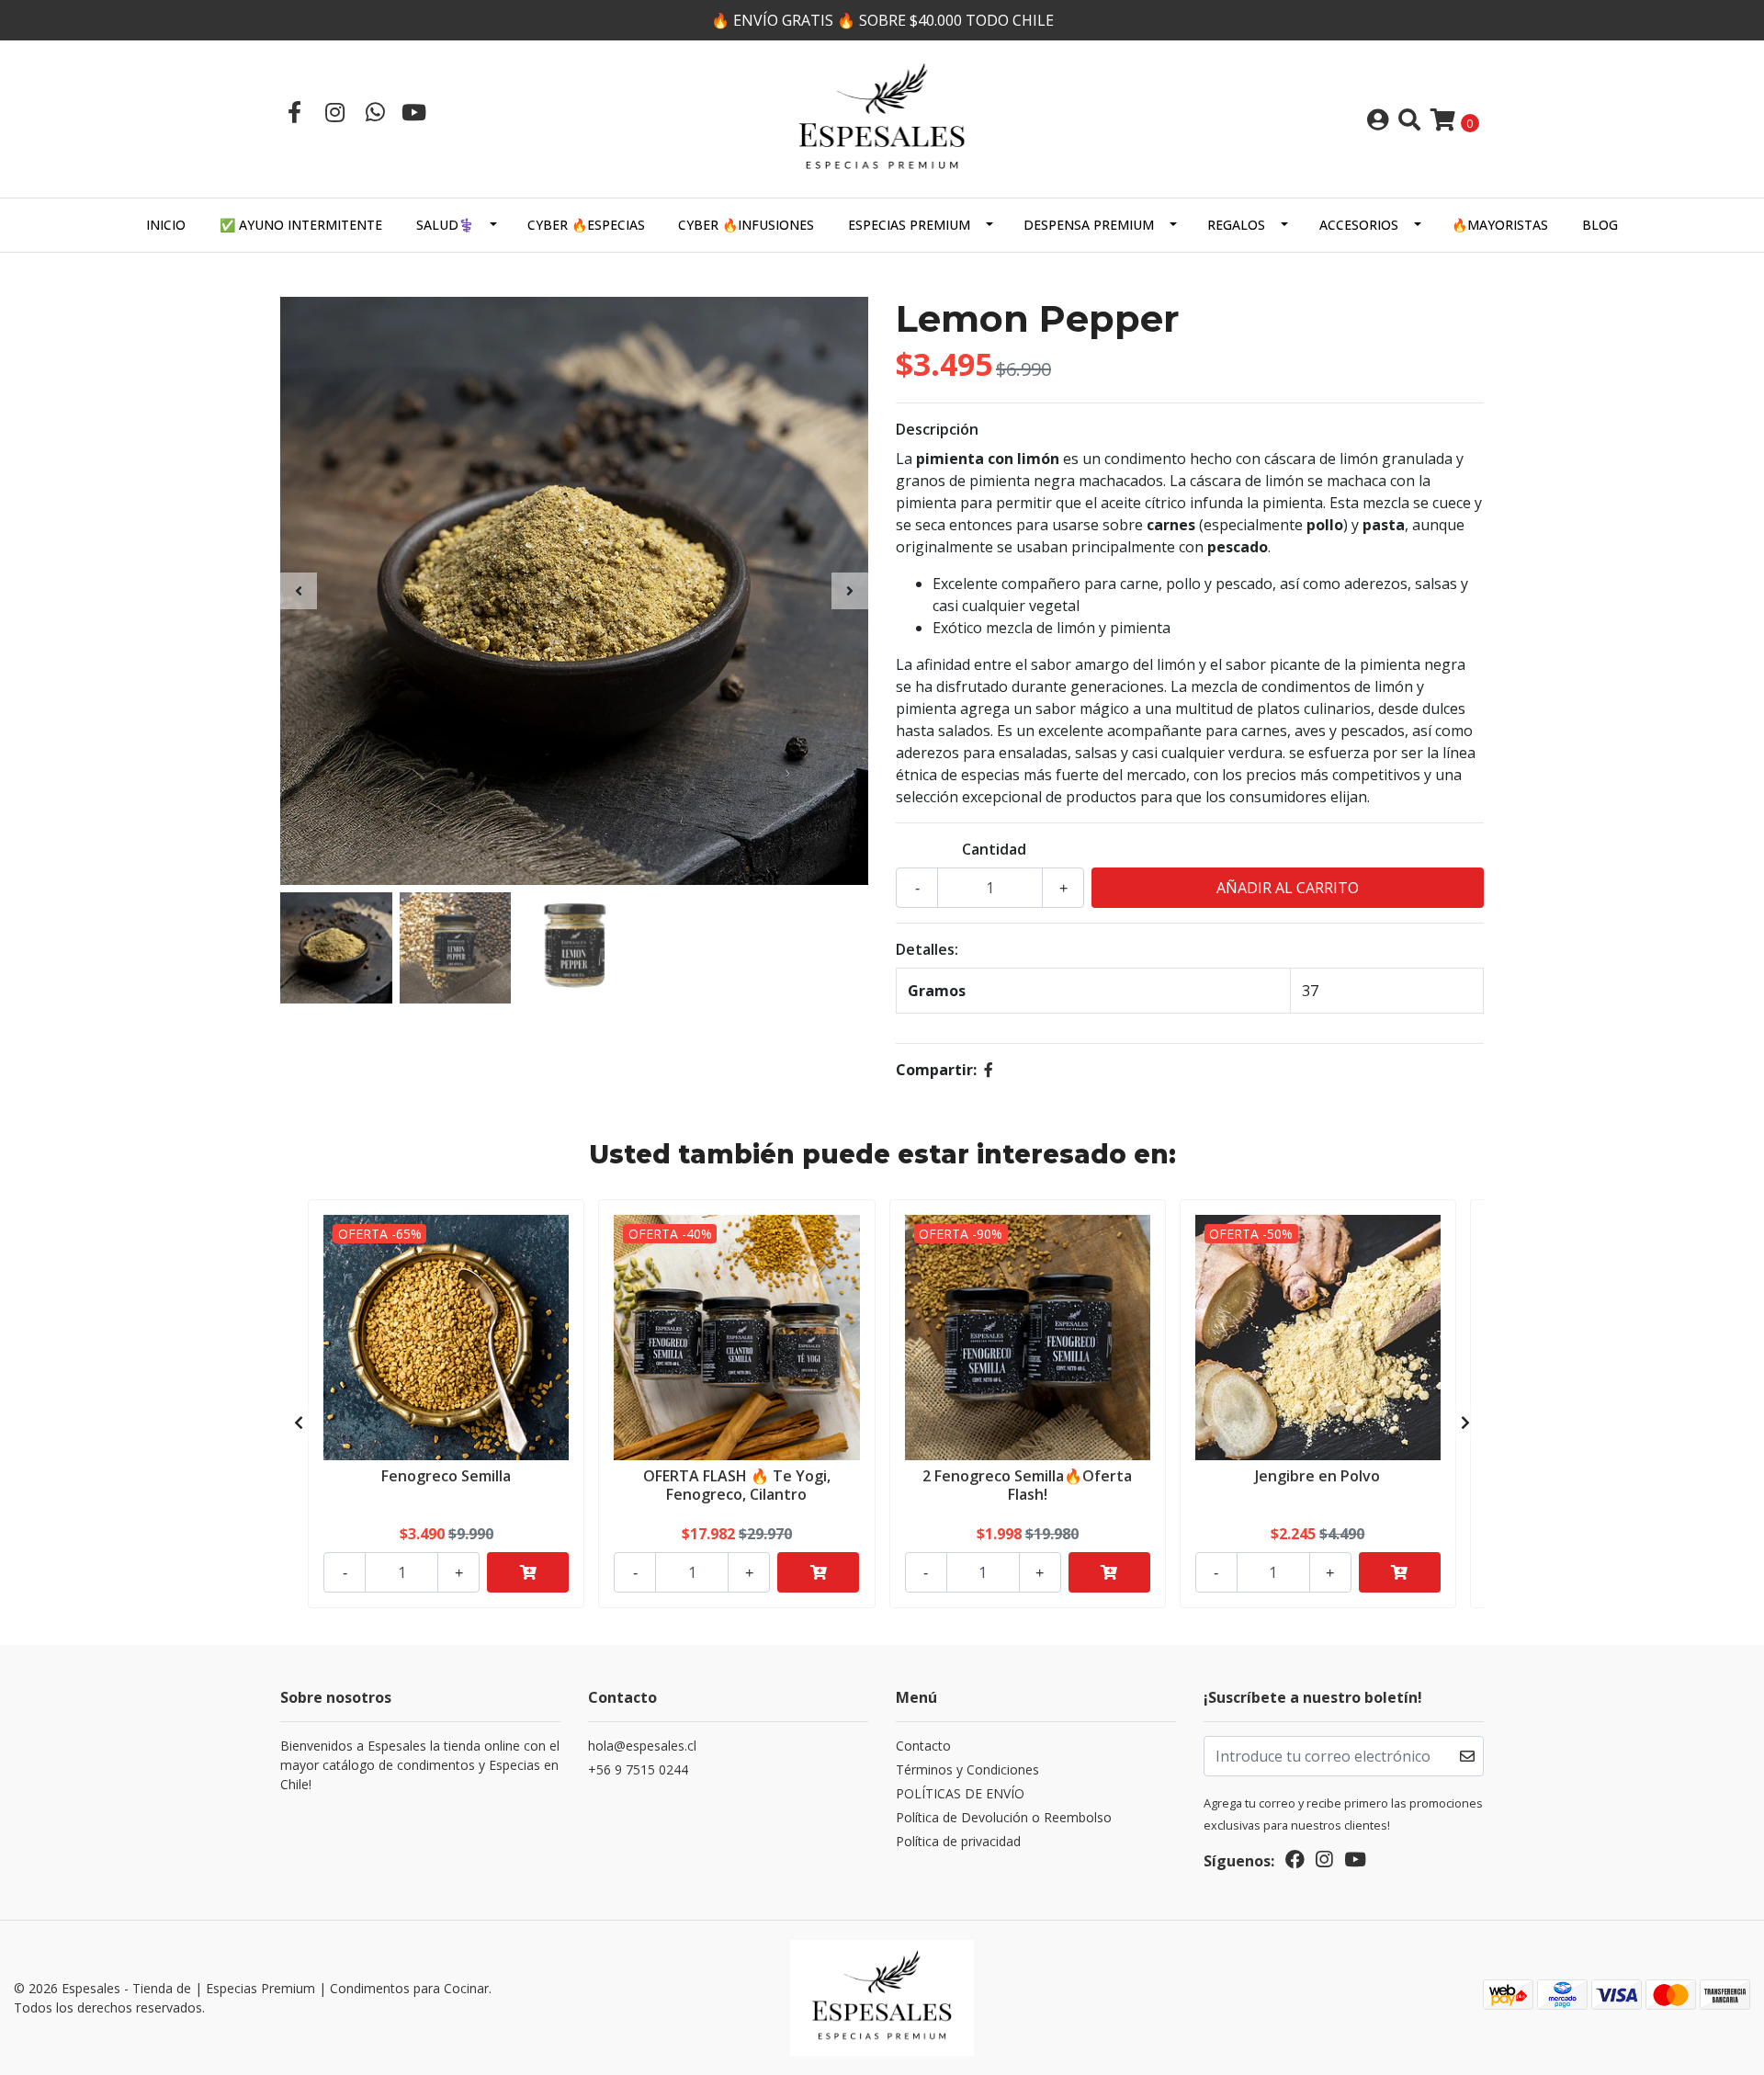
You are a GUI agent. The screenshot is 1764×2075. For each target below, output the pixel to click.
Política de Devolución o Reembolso (1004, 1817)
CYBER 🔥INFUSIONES (746, 225)
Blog (1600, 225)
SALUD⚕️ (445, 225)
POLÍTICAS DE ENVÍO (960, 1793)
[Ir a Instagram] (334, 112)
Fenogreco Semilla (446, 1476)
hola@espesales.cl (642, 1746)
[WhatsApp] (375, 112)
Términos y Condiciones (967, 1769)
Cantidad (994, 849)
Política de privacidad (958, 1841)
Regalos (1236, 225)
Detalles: (927, 949)
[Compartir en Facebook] (989, 1070)
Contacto (923, 1746)
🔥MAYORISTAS (1500, 225)
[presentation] (299, 591)
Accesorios (1359, 225)
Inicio (166, 225)
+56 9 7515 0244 (638, 1769)
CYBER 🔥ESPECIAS (586, 225)
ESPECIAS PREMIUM (909, 225)
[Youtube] (414, 112)
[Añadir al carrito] (528, 1572)
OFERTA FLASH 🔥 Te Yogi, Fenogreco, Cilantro (737, 1485)
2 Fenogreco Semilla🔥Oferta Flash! (1027, 1485)
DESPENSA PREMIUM (1089, 225)
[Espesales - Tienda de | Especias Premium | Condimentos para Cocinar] (882, 118)
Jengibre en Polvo (1317, 1476)
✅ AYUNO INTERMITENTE (301, 225)
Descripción (937, 429)
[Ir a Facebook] (294, 112)
